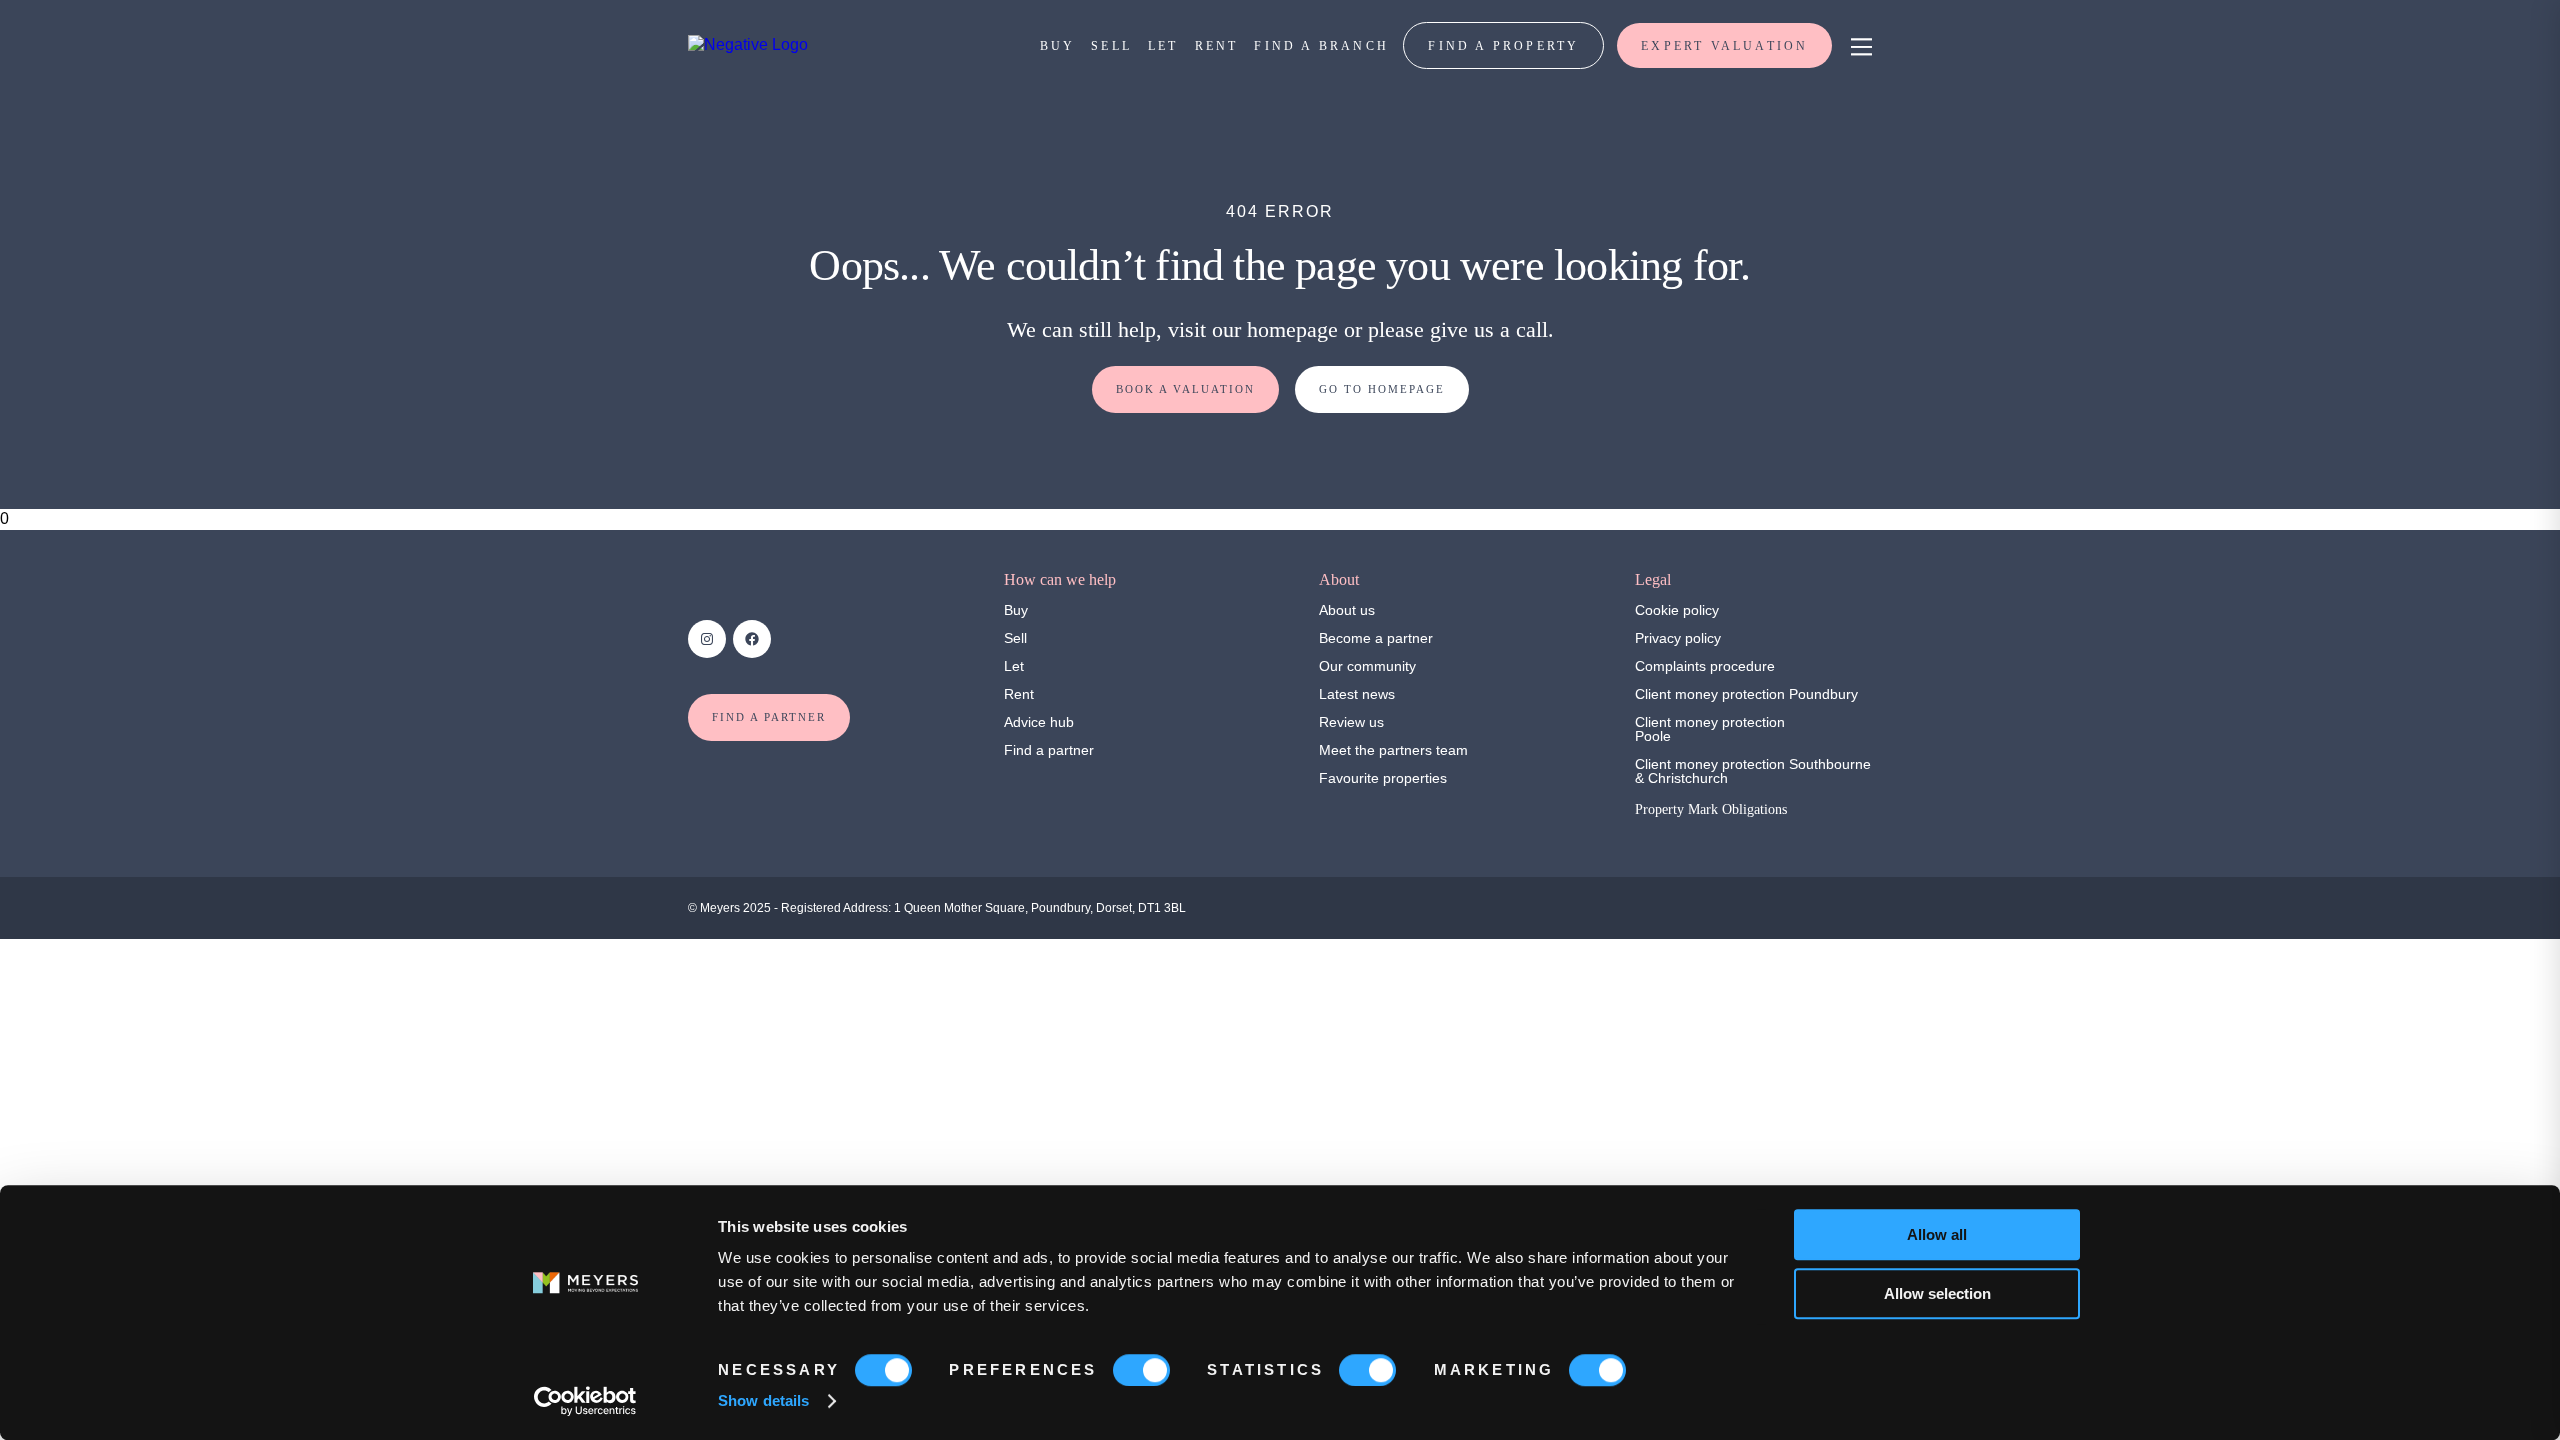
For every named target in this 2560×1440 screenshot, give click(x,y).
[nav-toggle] (1858, 45)
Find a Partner (769, 717)
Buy (1016, 610)
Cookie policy (1677, 610)
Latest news (1357, 694)
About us (1347, 610)
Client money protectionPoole (1710, 729)
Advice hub (1039, 722)
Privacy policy (1678, 638)
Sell (1015, 638)
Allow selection (1937, 1293)
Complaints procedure (1705, 666)
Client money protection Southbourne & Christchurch (1753, 771)
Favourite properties (1383, 778)
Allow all (1937, 1234)
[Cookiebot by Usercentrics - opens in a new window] (585, 1401)
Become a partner (1376, 638)
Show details (763, 1400)
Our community (1367, 666)
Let (1014, 666)
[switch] (1141, 1370)
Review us (1351, 722)
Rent (1019, 694)
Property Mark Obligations (1711, 809)
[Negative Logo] (748, 44)
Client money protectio (1706, 694)
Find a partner (1049, 750)
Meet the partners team (1393, 750)
